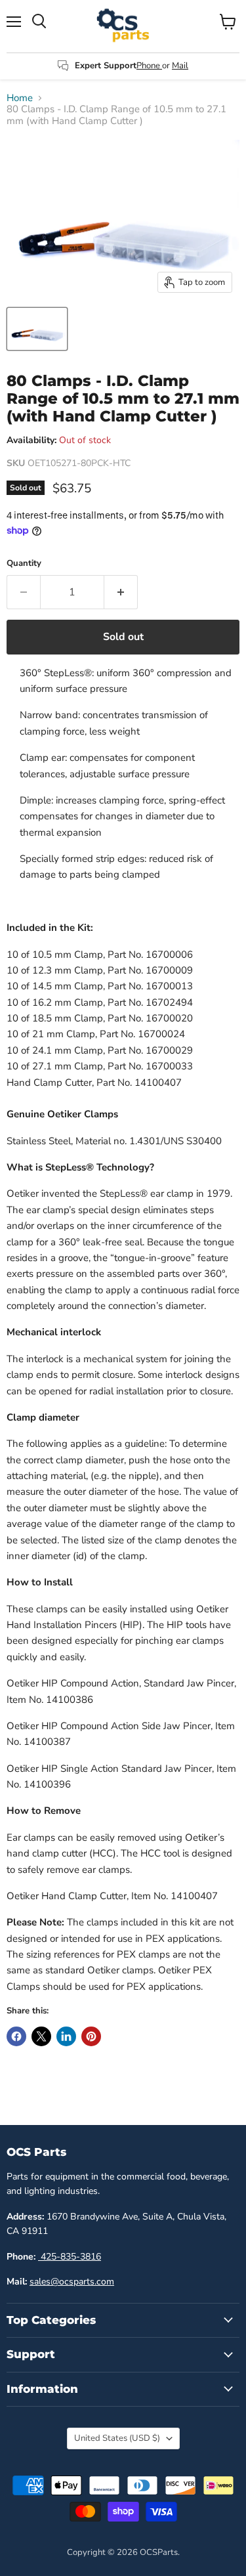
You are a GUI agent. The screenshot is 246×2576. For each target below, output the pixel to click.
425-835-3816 (70, 2257)
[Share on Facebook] (16, 2036)
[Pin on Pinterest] (91, 2036)
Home (20, 98)
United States (117, 2438)
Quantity (24, 564)
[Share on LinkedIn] (66, 2036)
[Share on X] (41, 2036)
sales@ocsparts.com (72, 2282)
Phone (149, 66)
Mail (180, 66)
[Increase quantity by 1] (121, 592)
